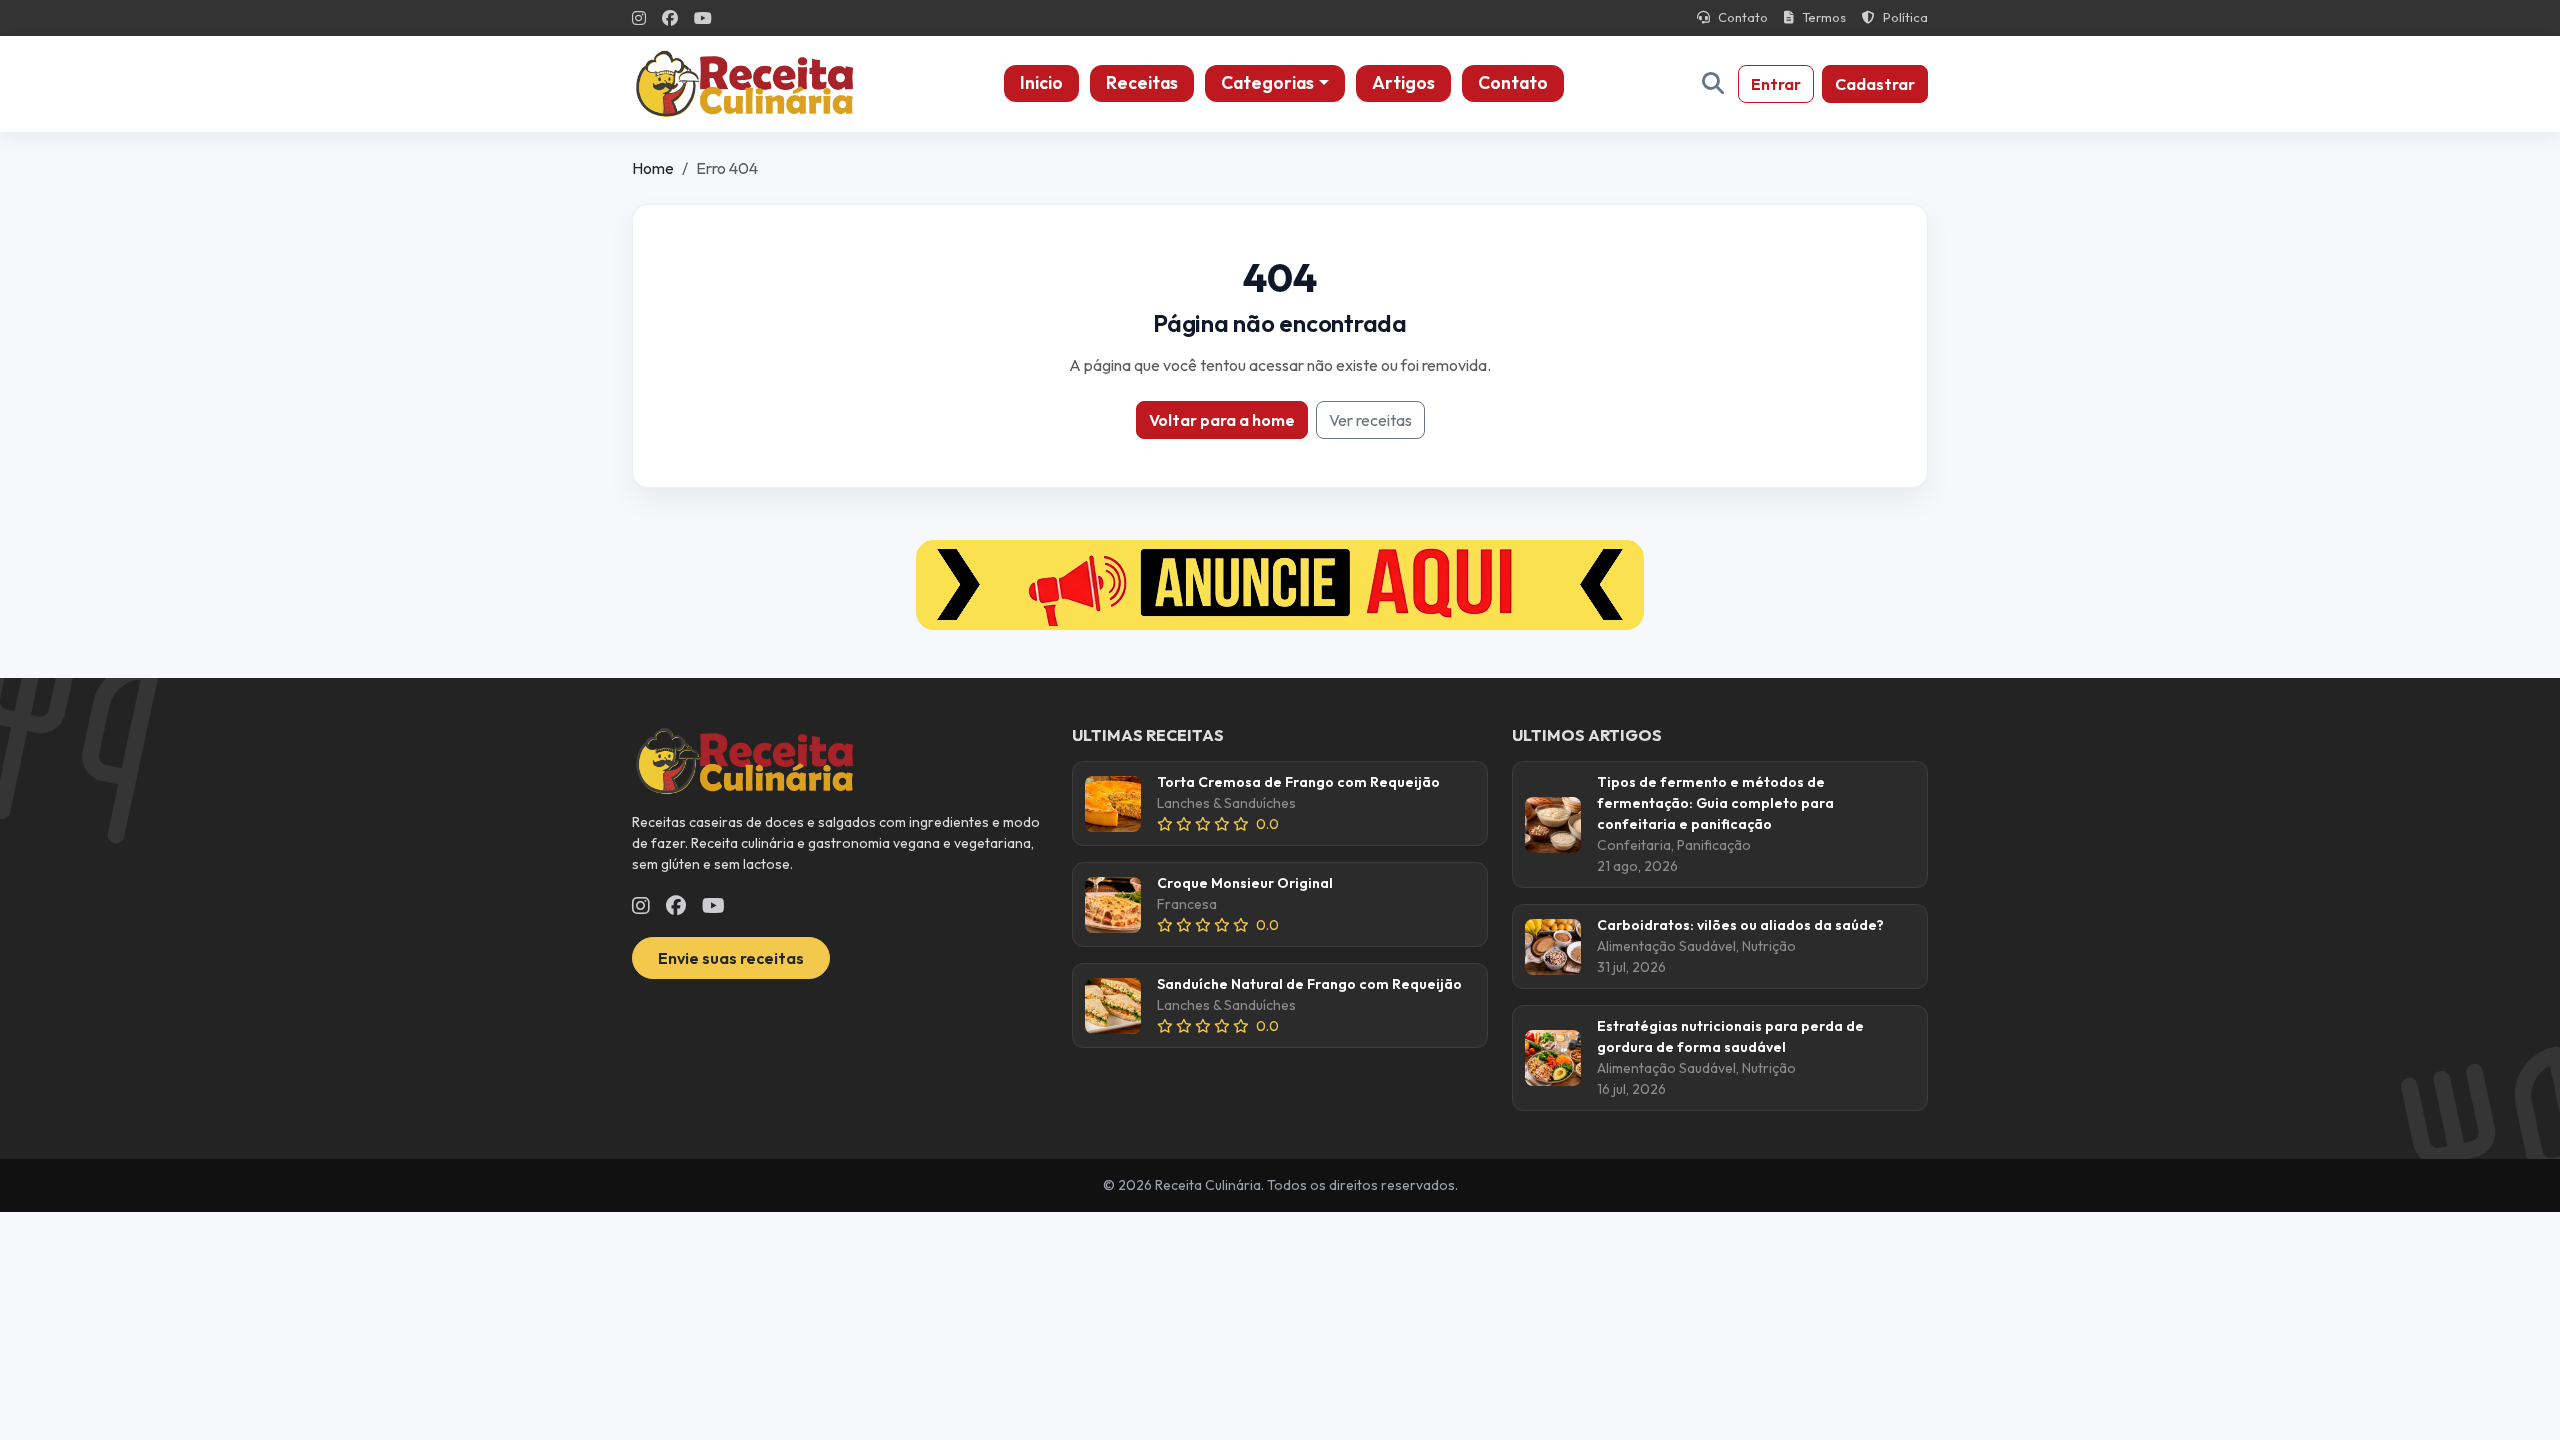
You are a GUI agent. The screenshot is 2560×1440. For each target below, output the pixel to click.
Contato (1743, 17)
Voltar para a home (1222, 420)
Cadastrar (1875, 84)
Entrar (1776, 84)
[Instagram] (639, 18)
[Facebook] (670, 18)
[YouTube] (703, 18)
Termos (1824, 17)
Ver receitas (1370, 420)
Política (1905, 17)
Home (653, 168)
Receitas (1142, 82)
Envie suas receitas (731, 958)
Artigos (1403, 82)
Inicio (1041, 82)
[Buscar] (1713, 83)
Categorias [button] (1267, 82)
